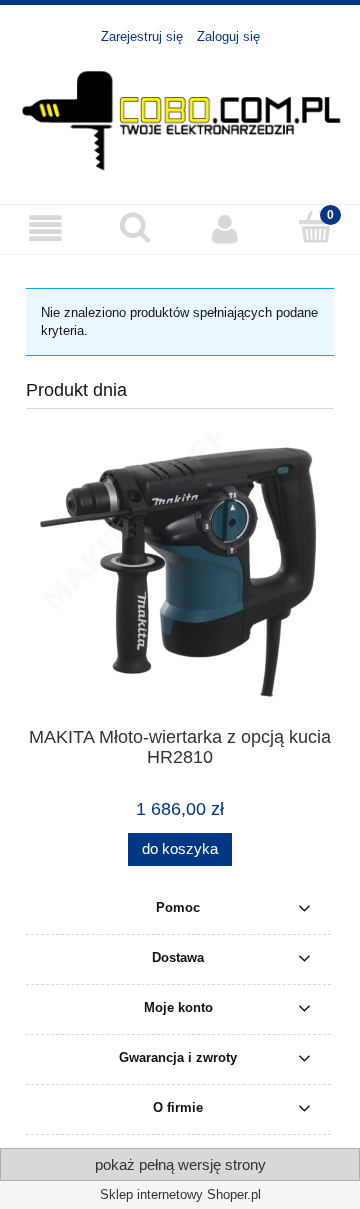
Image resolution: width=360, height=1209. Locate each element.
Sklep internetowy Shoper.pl (180, 1194)
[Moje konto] (225, 228)
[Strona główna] (180, 115)
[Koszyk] (315, 227)
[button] (45, 228)
